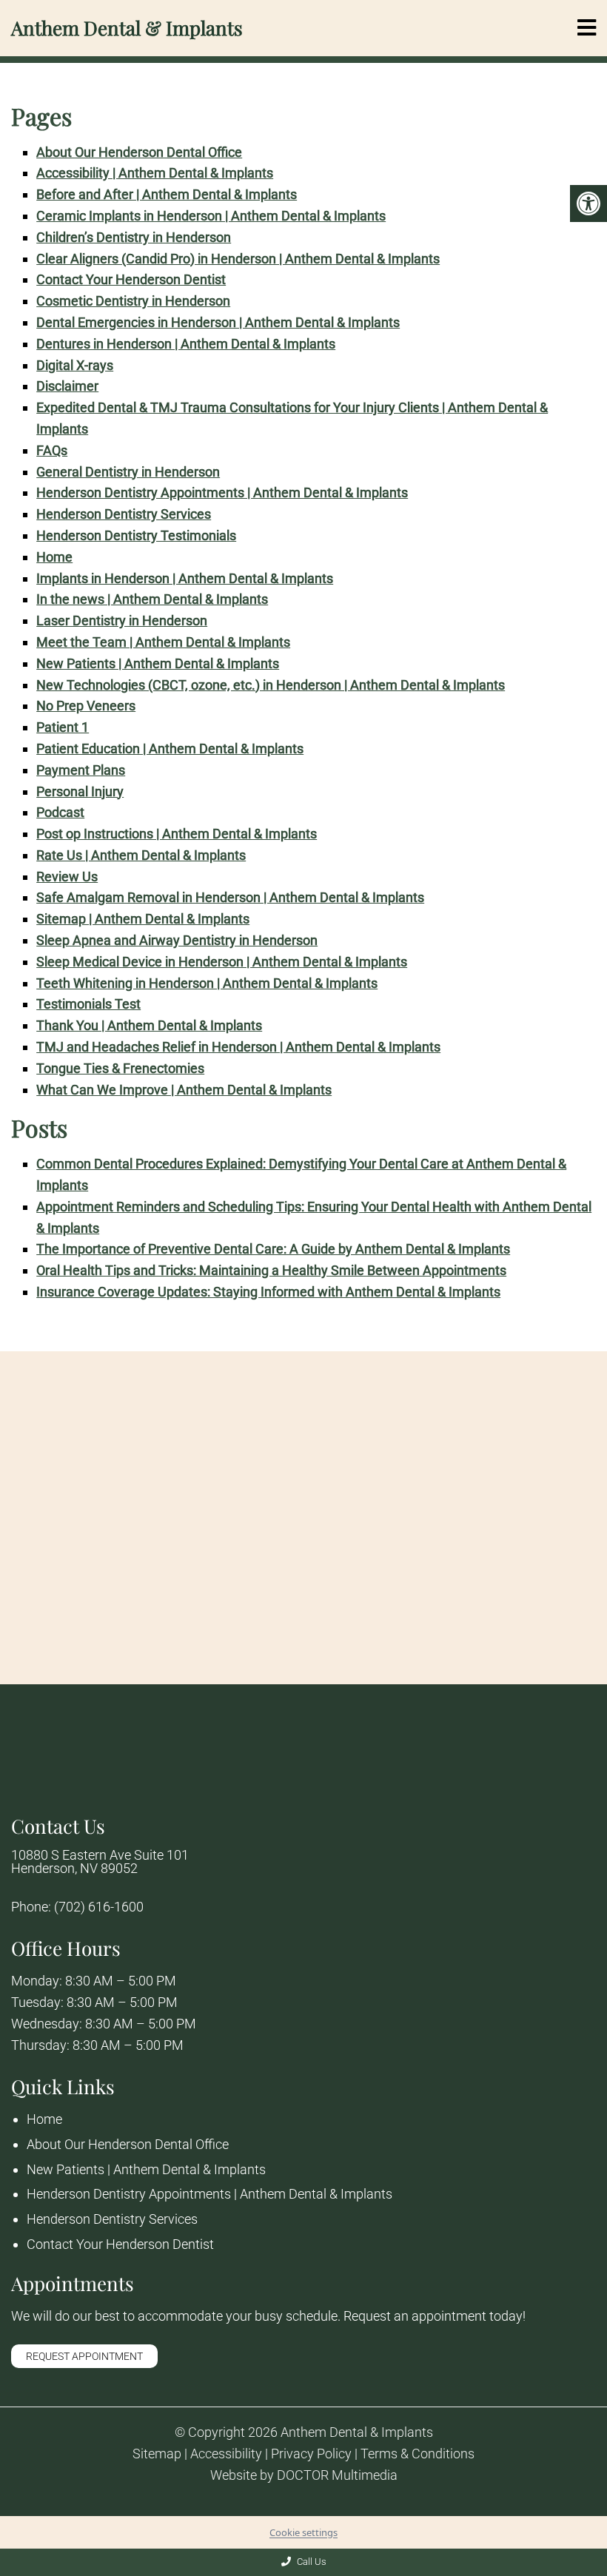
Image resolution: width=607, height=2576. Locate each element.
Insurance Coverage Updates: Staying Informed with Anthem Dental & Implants (268, 1292)
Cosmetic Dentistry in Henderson (133, 301)
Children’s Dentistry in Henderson (134, 237)
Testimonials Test (88, 1004)
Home (54, 557)
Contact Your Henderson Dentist (131, 279)
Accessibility (226, 2454)
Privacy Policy (311, 2454)
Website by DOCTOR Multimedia (304, 2475)
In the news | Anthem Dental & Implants (152, 599)
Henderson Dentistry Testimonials (136, 535)
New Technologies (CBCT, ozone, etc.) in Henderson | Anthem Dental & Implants (271, 685)
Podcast (60, 812)
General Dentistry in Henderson (128, 472)
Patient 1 (63, 727)
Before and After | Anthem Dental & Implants (167, 194)
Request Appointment (84, 2356)
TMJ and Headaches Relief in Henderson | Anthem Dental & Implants (238, 1047)
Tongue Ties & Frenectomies (120, 1068)
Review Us (67, 877)
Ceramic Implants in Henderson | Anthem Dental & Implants (211, 216)
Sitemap (157, 2454)
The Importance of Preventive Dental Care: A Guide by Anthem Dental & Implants (273, 1249)
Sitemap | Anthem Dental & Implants (143, 919)
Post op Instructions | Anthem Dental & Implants (177, 834)
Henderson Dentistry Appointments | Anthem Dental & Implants (222, 492)
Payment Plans (81, 770)
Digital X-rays (75, 365)
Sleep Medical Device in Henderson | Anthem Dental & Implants (222, 962)
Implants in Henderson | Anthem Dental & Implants (185, 578)
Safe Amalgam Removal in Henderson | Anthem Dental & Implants (230, 897)
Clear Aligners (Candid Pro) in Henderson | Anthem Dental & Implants (238, 259)
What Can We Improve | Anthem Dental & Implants (184, 1090)
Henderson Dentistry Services (124, 514)
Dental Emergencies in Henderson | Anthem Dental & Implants (218, 322)
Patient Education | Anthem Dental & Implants (170, 749)
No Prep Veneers (86, 706)
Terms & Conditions (417, 2454)
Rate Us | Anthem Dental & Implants (141, 855)
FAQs (52, 450)
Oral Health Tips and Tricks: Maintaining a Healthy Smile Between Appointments (271, 1270)
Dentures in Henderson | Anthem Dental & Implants (186, 344)
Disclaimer (67, 386)
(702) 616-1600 (99, 1907)
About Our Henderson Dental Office (139, 152)
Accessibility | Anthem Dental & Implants (155, 173)
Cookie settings (303, 2532)
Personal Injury (80, 791)
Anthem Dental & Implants (127, 28)
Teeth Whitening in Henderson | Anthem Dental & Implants (207, 983)
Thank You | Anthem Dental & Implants (149, 1025)
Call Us (311, 2562)
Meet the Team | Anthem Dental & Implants (163, 642)
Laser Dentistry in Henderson (122, 621)
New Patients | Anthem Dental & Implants (158, 663)
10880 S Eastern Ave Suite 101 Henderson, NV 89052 (100, 1862)
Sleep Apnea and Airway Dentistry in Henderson (177, 940)
